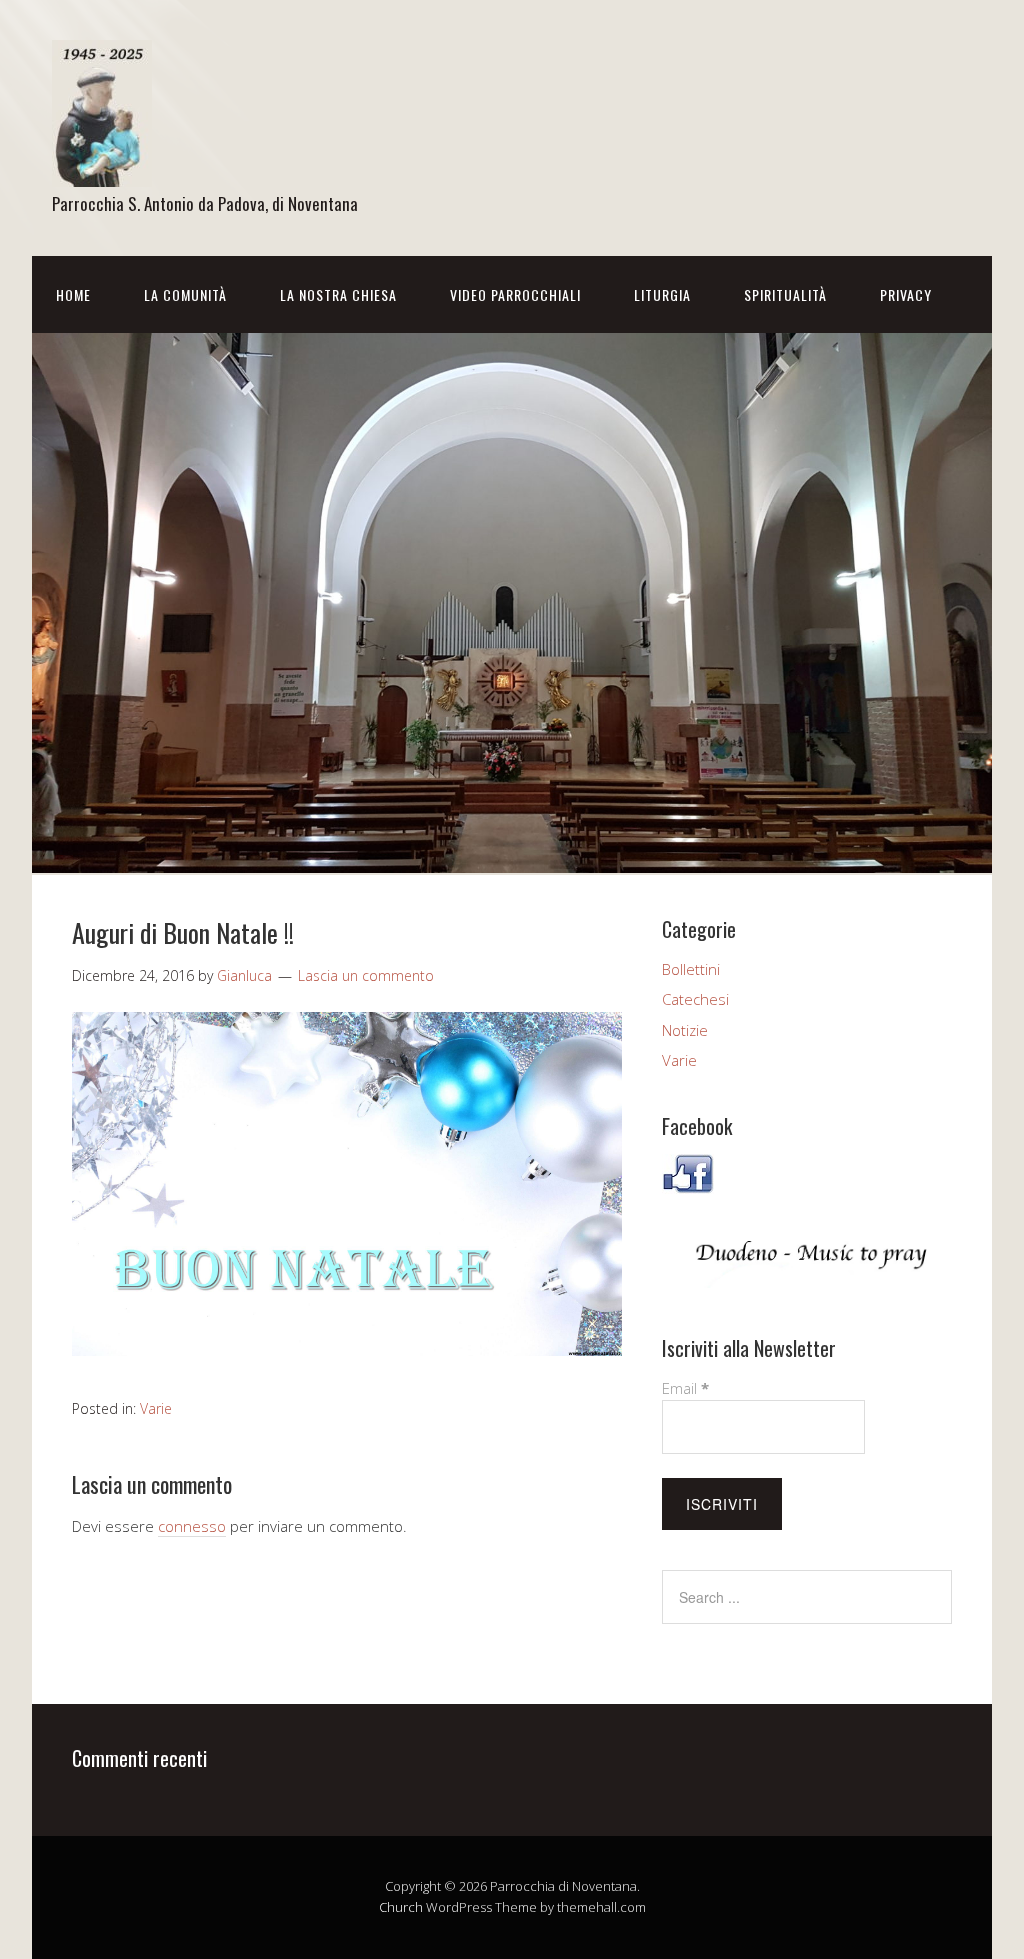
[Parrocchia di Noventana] (102, 169)
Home (73, 294)
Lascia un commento (366, 975)
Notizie (685, 1030)
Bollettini (691, 969)
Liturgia (662, 294)
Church (401, 1907)
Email (685, 1388)
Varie (156, 1408)
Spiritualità (785, 294)
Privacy (906, 294)
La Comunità (185, 294)
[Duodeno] (807, 1282)
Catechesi (695, 999)
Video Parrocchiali (515, 294)
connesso (192, 1526)
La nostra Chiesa (338, 294)
